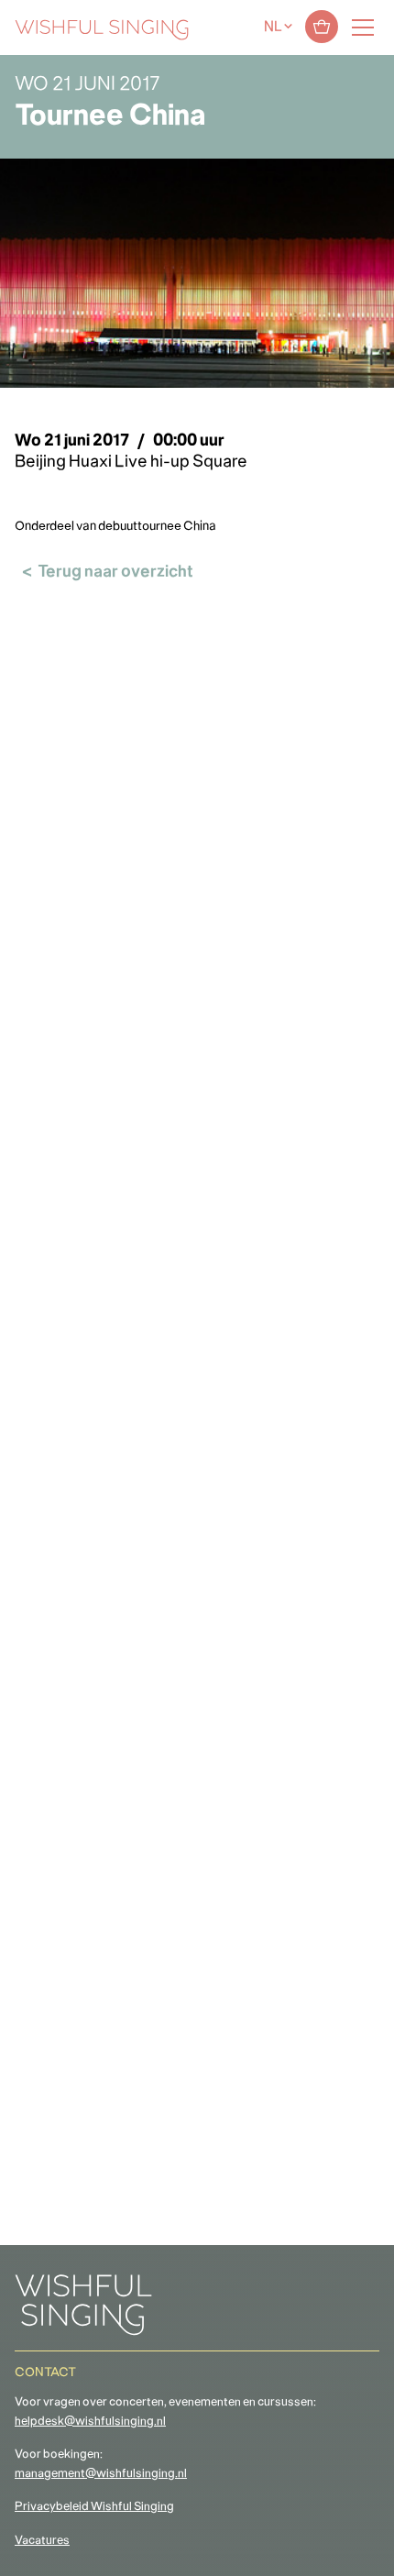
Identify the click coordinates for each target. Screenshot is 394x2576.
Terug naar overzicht (115, 572)
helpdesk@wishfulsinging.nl (90, 2422)
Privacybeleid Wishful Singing (94, 2507)
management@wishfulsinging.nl (101, 2474)
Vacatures (42, 2541)
